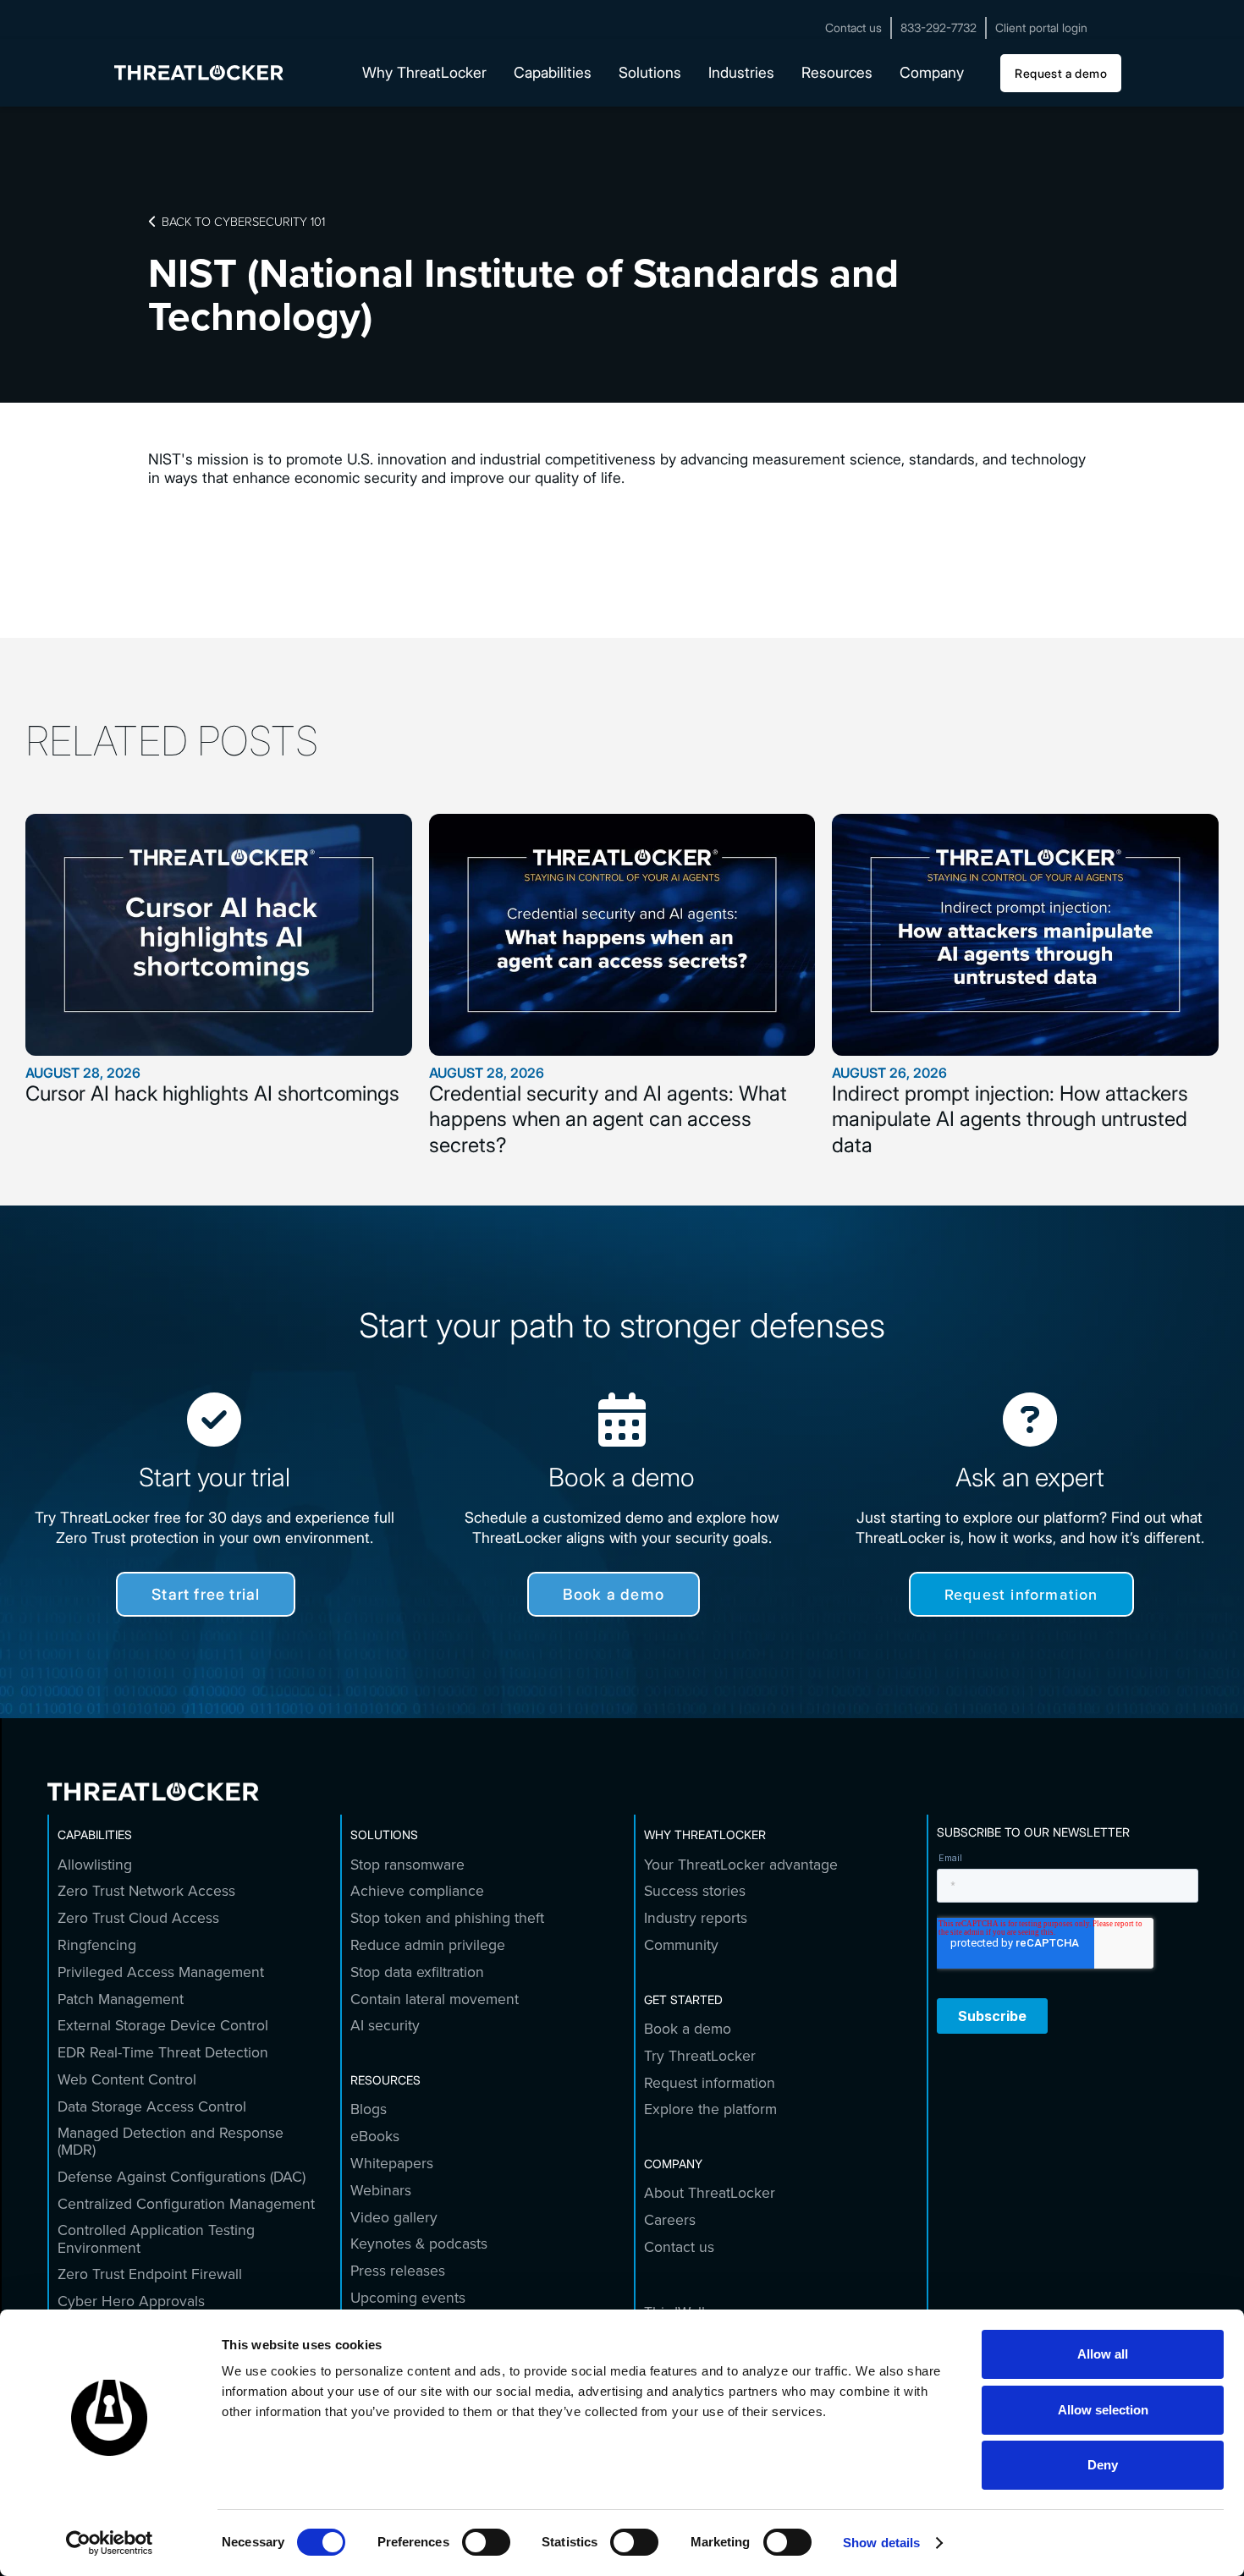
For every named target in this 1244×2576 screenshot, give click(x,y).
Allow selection (1103, 2410)
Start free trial (206, 1594)
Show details (881, 2543)
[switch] (486, 2542)
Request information (1021, 1594)
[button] (424, 73)
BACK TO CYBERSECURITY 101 (237, 221)
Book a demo (614, 1594)
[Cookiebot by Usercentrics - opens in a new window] (110, 2543)
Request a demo (1061, 72)
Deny (1103, 2465)
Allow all (1103, 2354)
